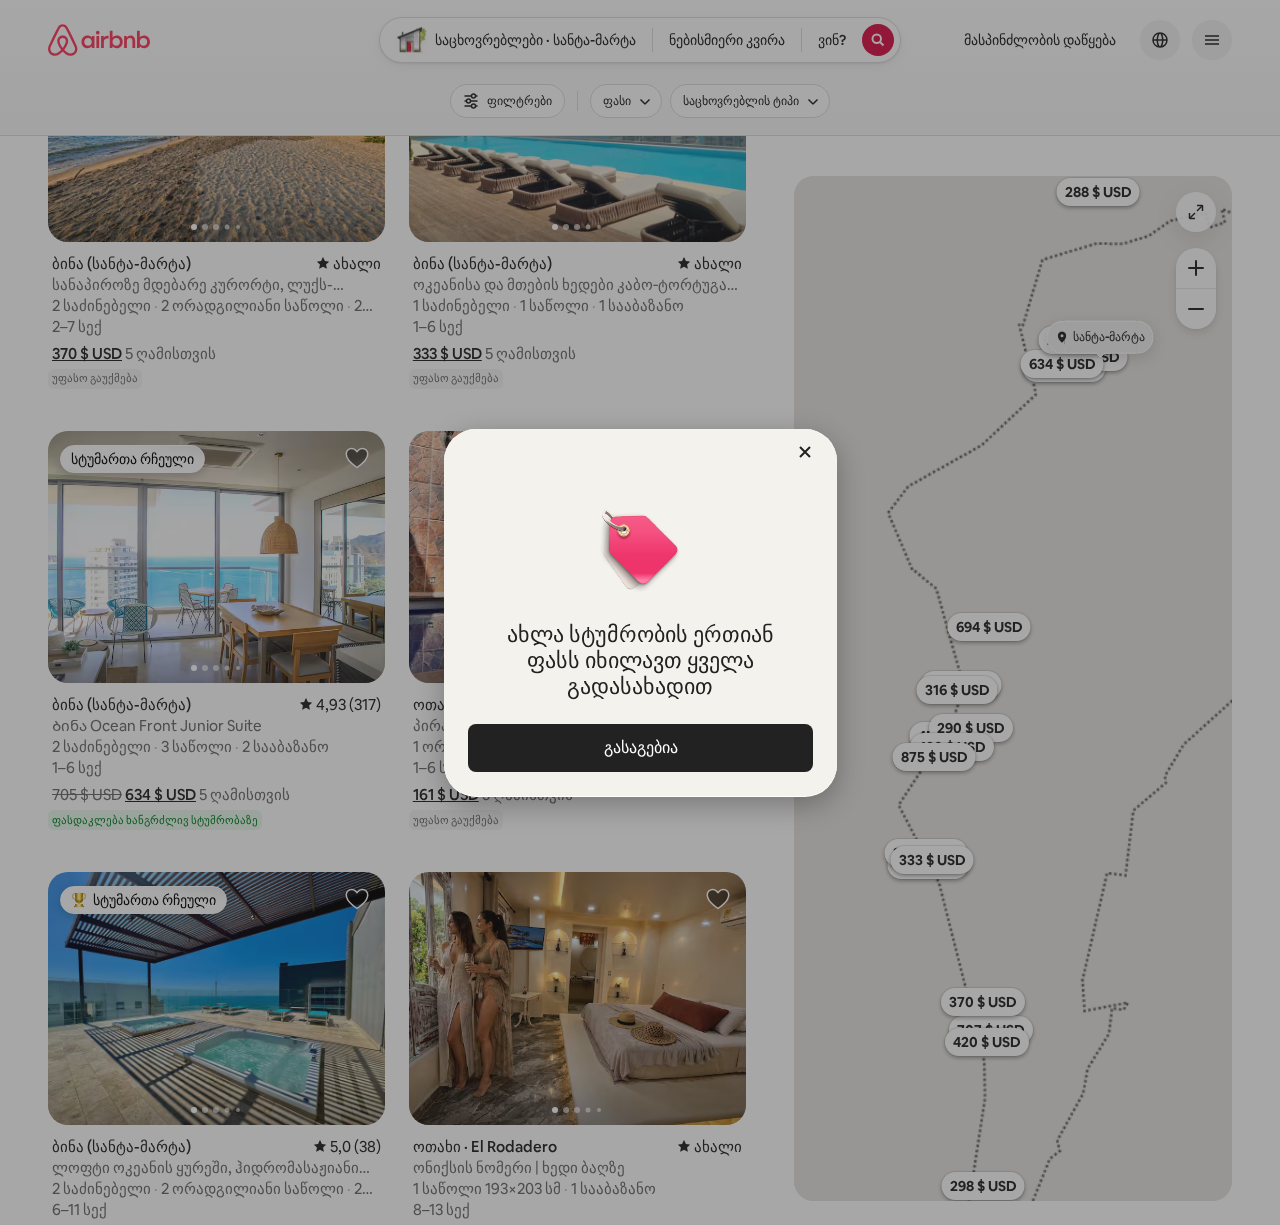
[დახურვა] (805, 452)
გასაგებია (640, 747)
